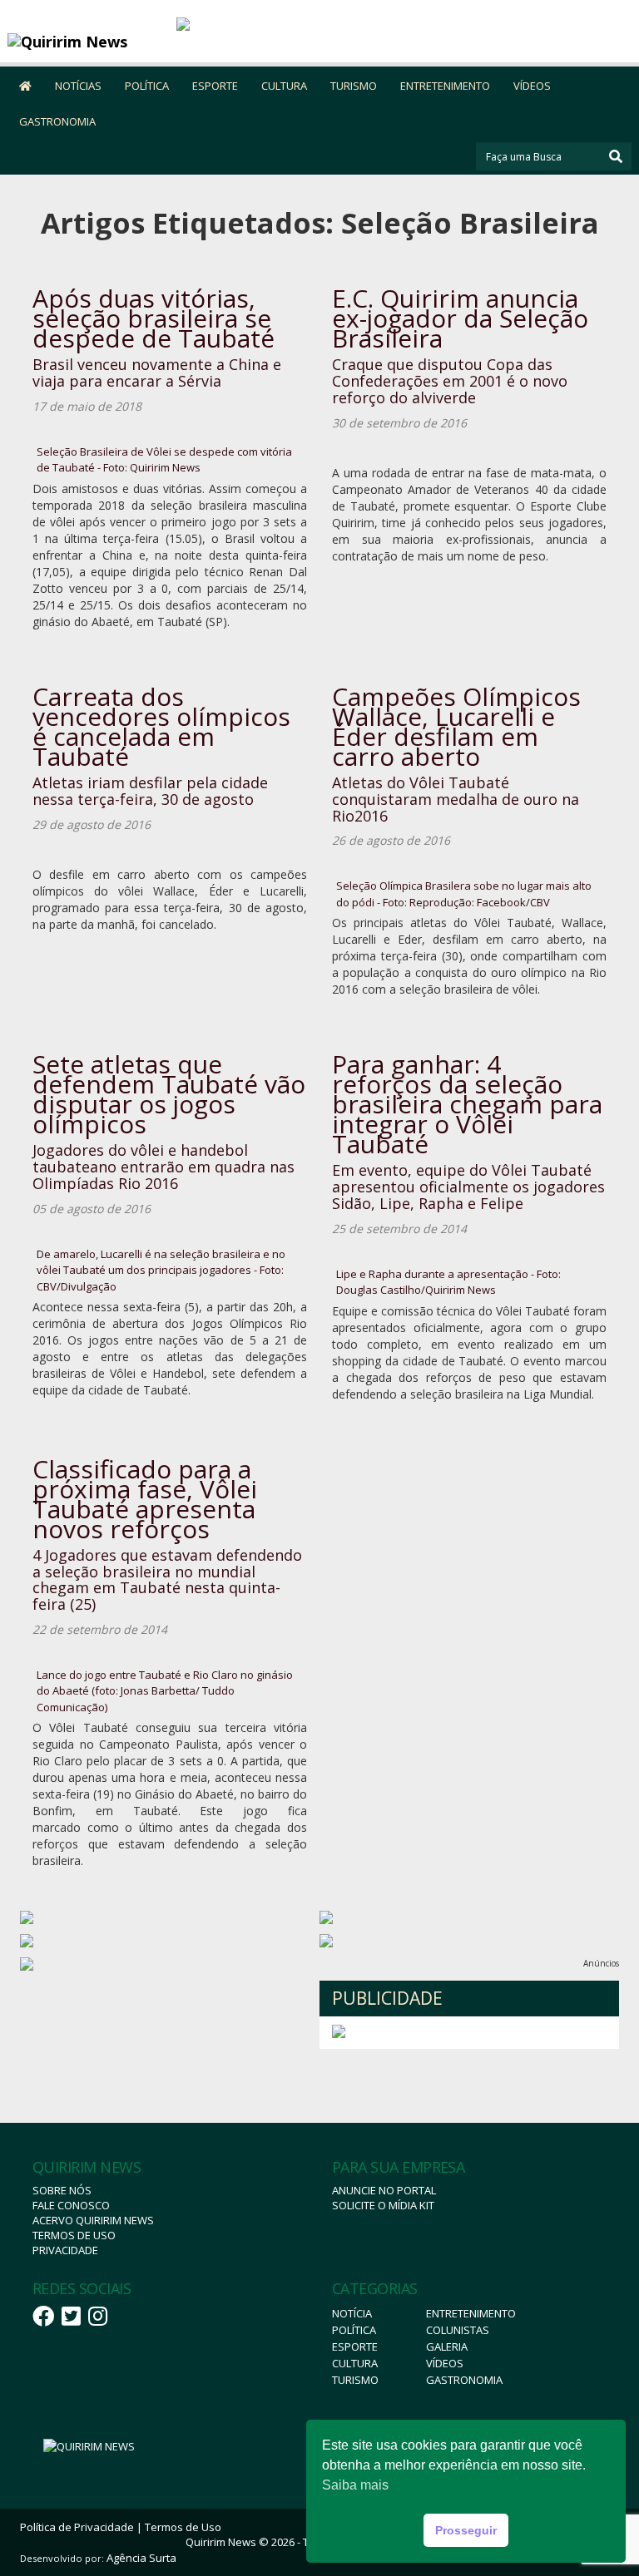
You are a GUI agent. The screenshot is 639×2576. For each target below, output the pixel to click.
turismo (355, 2380)
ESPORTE (215, 86)
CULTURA (284, 86)
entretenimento (471, 2313)
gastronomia (464, 2380)
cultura (355, 2363)
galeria (447, 2347)
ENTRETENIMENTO (445, 86)
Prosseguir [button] (466, 2530)
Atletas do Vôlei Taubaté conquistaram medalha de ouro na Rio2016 (456, 799)
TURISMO (354, 86)
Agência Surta (141, 2558)
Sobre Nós (62, 2190)
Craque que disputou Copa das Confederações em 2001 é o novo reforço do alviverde (450, 381)
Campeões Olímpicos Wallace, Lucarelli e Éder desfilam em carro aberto (456, 726)
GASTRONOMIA (57, 121)
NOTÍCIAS (78, 86)
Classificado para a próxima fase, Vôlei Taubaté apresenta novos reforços (145, 1499)
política (354, 2330)
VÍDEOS (532, 86)
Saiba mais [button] (355, 2485)
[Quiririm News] (86, 42)
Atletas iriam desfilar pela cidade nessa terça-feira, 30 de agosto (150, 791)
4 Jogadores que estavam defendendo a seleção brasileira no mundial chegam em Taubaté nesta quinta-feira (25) (167, 1579)
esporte (355, 2347)
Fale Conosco (71, 2205)
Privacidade (65, 2250)
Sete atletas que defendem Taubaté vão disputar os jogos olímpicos (169, 1094)
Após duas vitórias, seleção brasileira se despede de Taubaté (154, 318)
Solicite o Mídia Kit (383, 2205)
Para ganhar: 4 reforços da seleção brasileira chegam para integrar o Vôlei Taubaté (467, 1104)
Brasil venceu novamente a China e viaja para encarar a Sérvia (157, 373)
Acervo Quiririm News (93, 2220)
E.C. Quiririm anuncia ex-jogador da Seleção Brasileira (460, 318)
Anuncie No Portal (384, 2190)
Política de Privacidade (77, 2527)
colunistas (458, 2330)
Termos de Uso (74, 2235)
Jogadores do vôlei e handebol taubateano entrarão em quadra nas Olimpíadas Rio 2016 (163, 1167)
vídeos (445, 2363)
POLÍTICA (147, 86)
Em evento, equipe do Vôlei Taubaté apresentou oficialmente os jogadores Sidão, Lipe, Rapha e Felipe (468, 1187)
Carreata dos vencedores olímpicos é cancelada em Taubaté (161, 726)
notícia (352, 2313)
